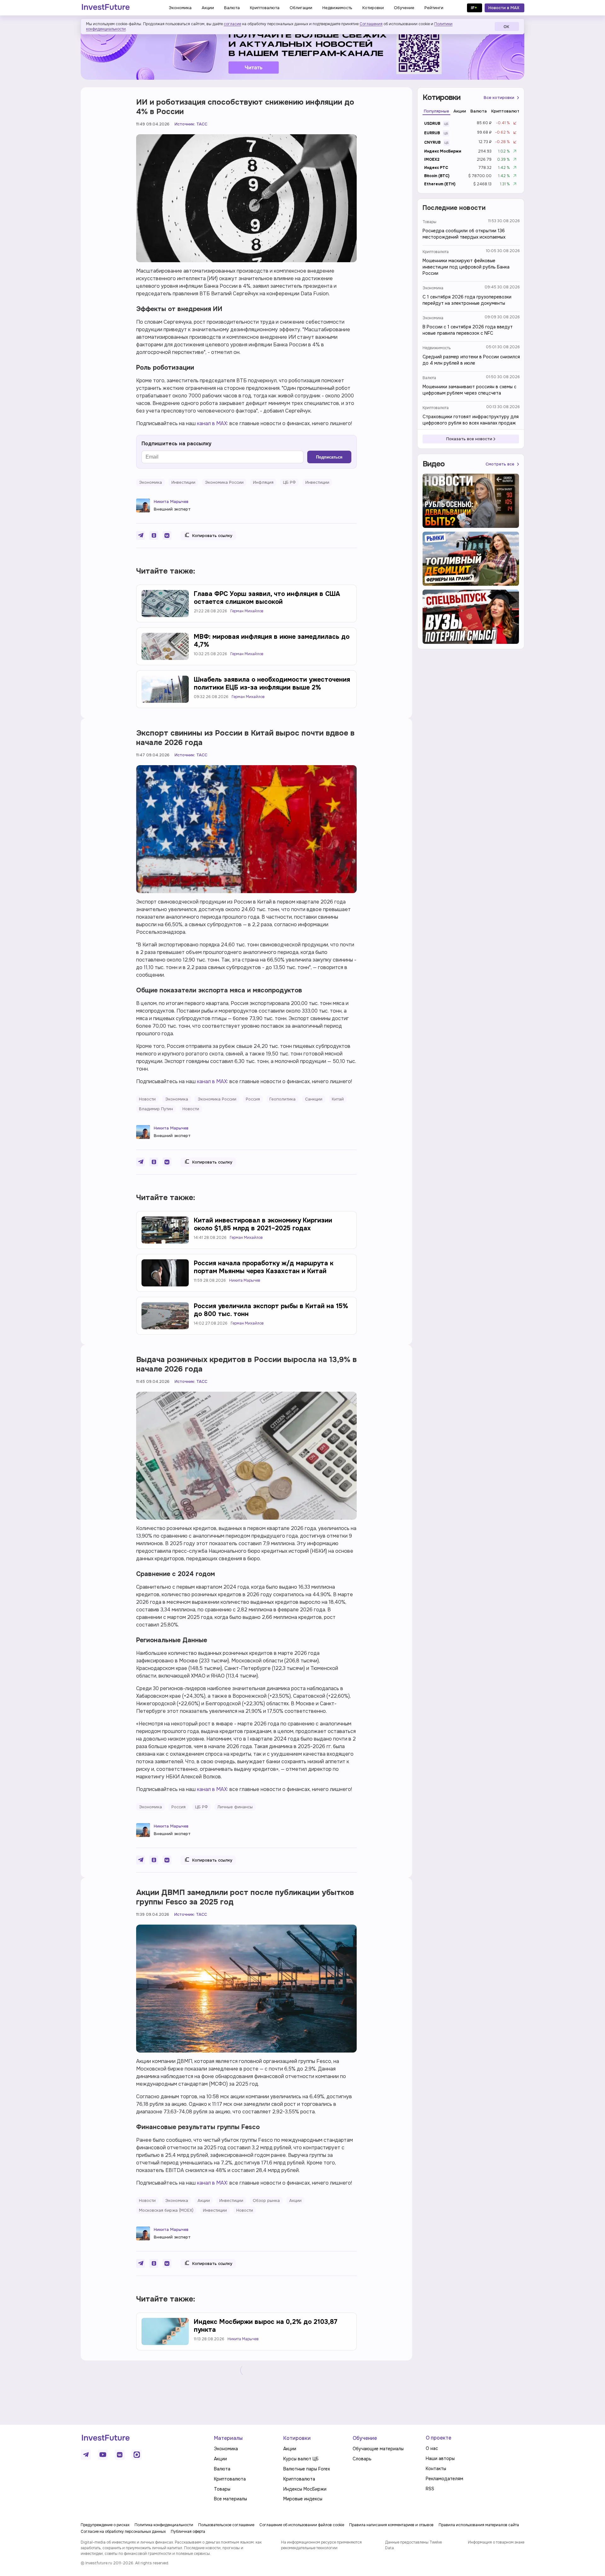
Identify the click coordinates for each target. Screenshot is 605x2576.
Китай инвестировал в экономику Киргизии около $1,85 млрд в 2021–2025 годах (263, 1224)
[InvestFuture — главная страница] (106, 8)
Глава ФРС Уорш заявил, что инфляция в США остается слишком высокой (267, 598)
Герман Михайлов (247, 611)
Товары (429, 222)
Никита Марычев (171, 502)
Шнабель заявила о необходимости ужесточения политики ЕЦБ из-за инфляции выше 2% (272, 684)
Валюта (429, 378)
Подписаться (329, 457)
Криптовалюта (436, 252)
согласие (232, 24)
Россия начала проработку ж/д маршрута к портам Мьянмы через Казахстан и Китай (264, 1267)
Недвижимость (437, 348)
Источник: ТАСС (191, 124)
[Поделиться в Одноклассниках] (154, 535)
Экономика (433, 288)
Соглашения (371, 24)
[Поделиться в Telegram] (141, 535)
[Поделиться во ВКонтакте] (167, 535)
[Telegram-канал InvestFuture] (302, 51)
